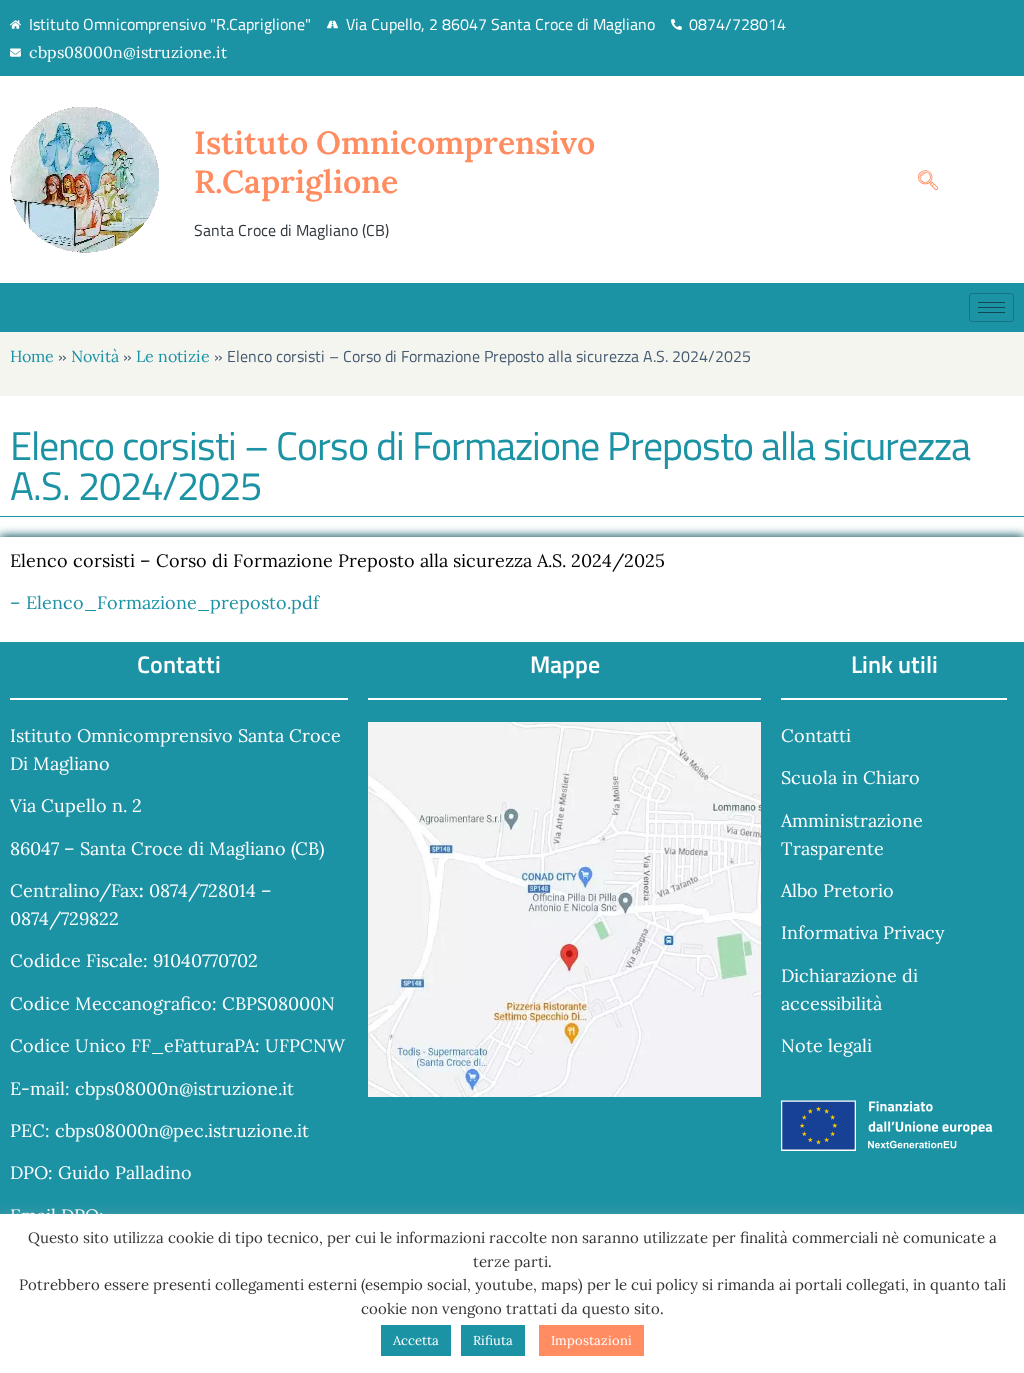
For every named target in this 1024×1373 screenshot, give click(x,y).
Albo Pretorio (837, 890)
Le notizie (173, 356)
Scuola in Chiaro (850, 777)
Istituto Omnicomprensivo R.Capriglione (394, 162)
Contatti (816, 735)
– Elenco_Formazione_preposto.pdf (164, 602)
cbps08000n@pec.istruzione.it (182, 1130)
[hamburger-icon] (991, 307)
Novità (95, 356)
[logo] (102, 179)
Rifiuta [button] (493, 1340)
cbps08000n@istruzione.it (128, 52)
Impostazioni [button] (591, 1340)
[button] (918, 180)
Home (32, 356)
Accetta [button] (416, 1340)
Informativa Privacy (863, 932)
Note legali (826, 1045)
